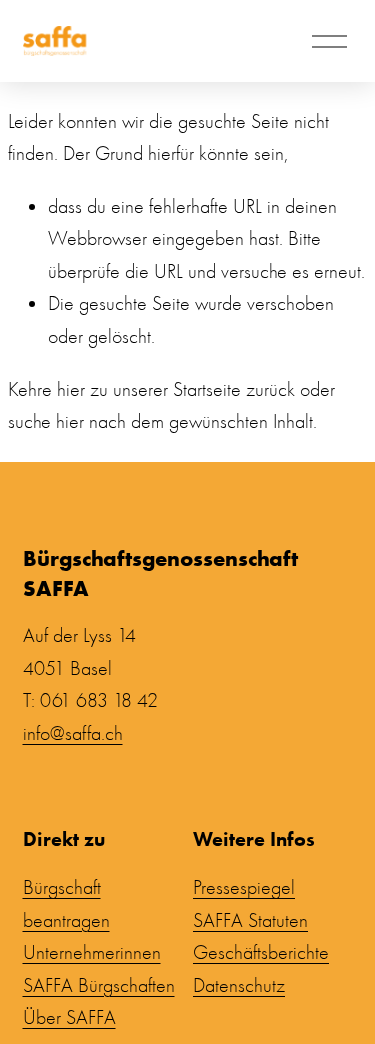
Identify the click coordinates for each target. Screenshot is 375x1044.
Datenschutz (239, 985)
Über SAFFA (69, 1017)
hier (71, 389)
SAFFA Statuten (250, 920)
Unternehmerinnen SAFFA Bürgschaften (99, 969)
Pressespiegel (244, 887)
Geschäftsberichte (261, 952)
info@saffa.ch (73, 733)
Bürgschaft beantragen (66, 904)
